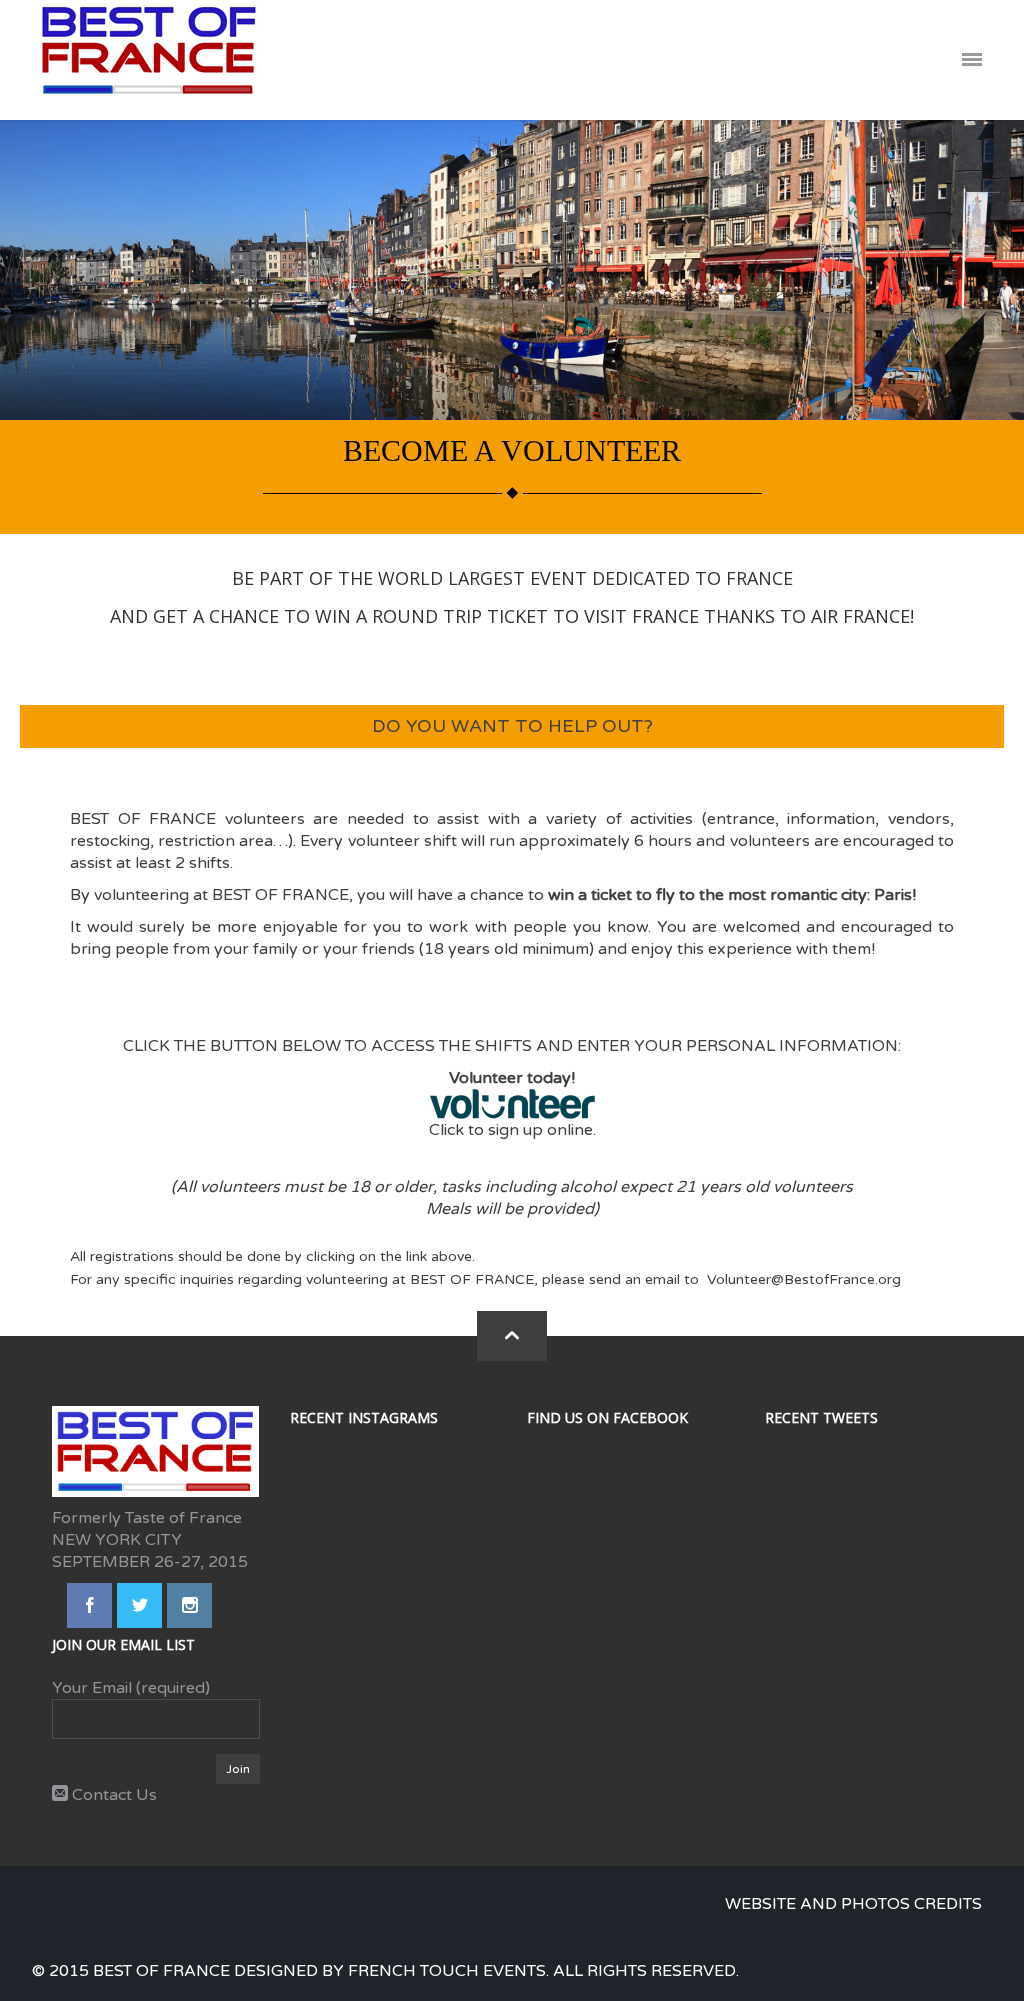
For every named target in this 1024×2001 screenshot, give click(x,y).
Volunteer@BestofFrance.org (804, 1279)
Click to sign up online (511, 1130)
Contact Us (112, 1795)
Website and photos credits (853, 1904)
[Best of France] (149, 60)
